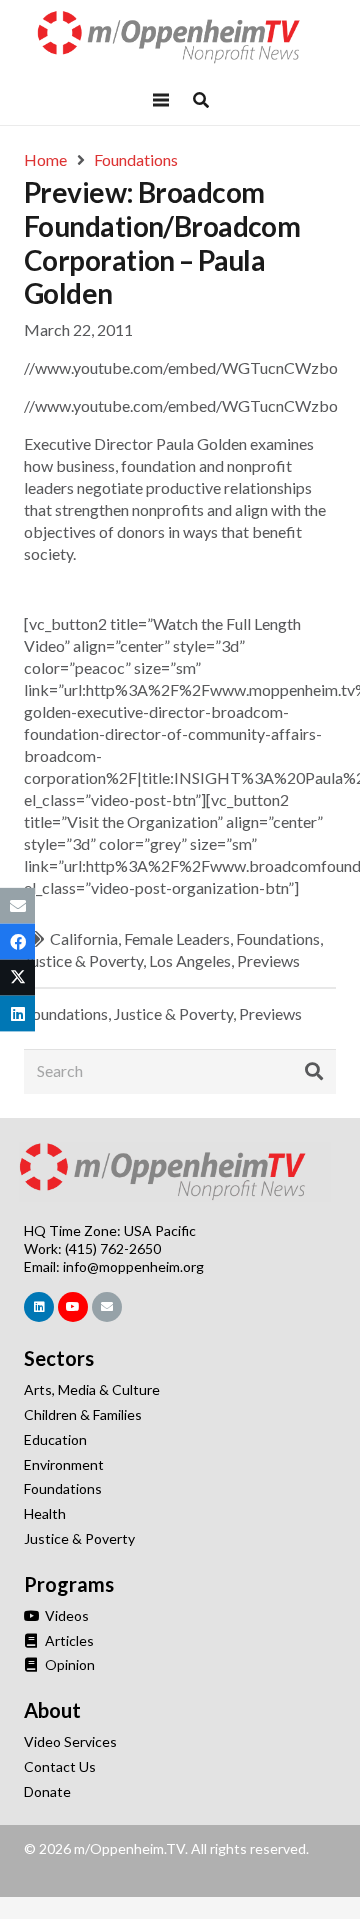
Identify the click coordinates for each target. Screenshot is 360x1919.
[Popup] (201, 100)
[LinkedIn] (39, 1307)
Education (55, 1439)
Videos (65, 1615)
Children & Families (83, 1414)
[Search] (314, 1072)
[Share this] (17, 941)
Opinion (68, 1664)
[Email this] (17, 905)
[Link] (180, 37)
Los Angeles (190, 960)
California (84, 938)
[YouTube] (73, 1307)
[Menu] (161, 100)
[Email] (107, 1307)
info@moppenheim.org (133, 1266)
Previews (268, 960)
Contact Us (60, 1766)
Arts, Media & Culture (92, 1389)
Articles (68, 1640)
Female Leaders (177, 938)
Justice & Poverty (83, 960)
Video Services (70, 1741)
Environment (64, 1464)
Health (45, 1513)
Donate (47, 1791)
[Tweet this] (17, 978)
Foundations (278, 938)
